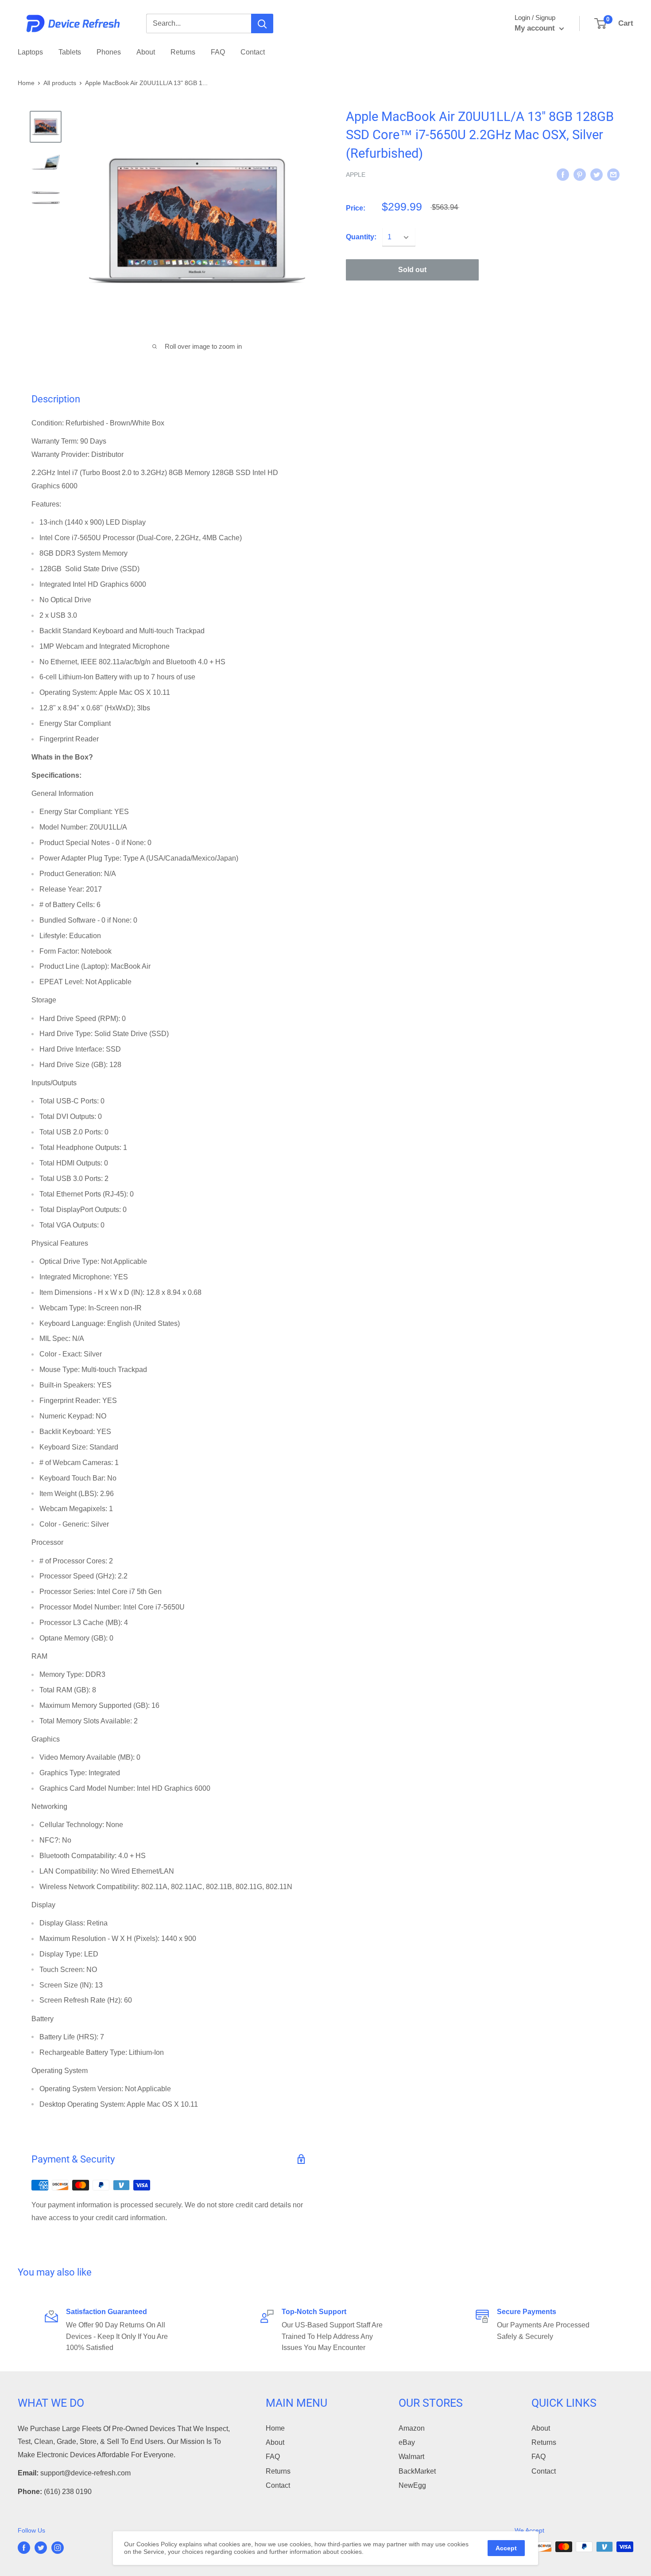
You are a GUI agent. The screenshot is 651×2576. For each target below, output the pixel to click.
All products (60, 83)
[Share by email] (613, 174)
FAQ (218, 52)
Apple (356, 175)
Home (26, 83)
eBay (407, 2442)
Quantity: (361, 237)
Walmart (411, 2457)
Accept (506, 2548)
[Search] (262, 23)
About (146, 52)
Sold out (412, 270)
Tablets (70, 52)
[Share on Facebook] (563, 174)
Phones (109, 52)
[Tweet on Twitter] (597, 174)
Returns (183, 52)
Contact (253, 52)
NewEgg (412, 2485)
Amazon (412, 2428)
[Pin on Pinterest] (580, 174)
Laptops (30, 52)
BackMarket (417, 2471)
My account (536, 28)
